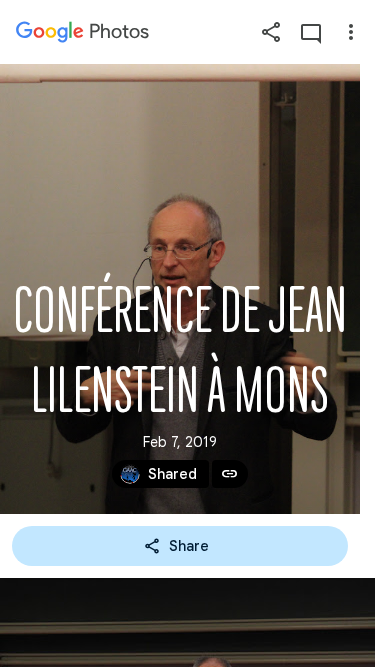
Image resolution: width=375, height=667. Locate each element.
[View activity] (311, 32)
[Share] (271, 32)
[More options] (351, 32)
